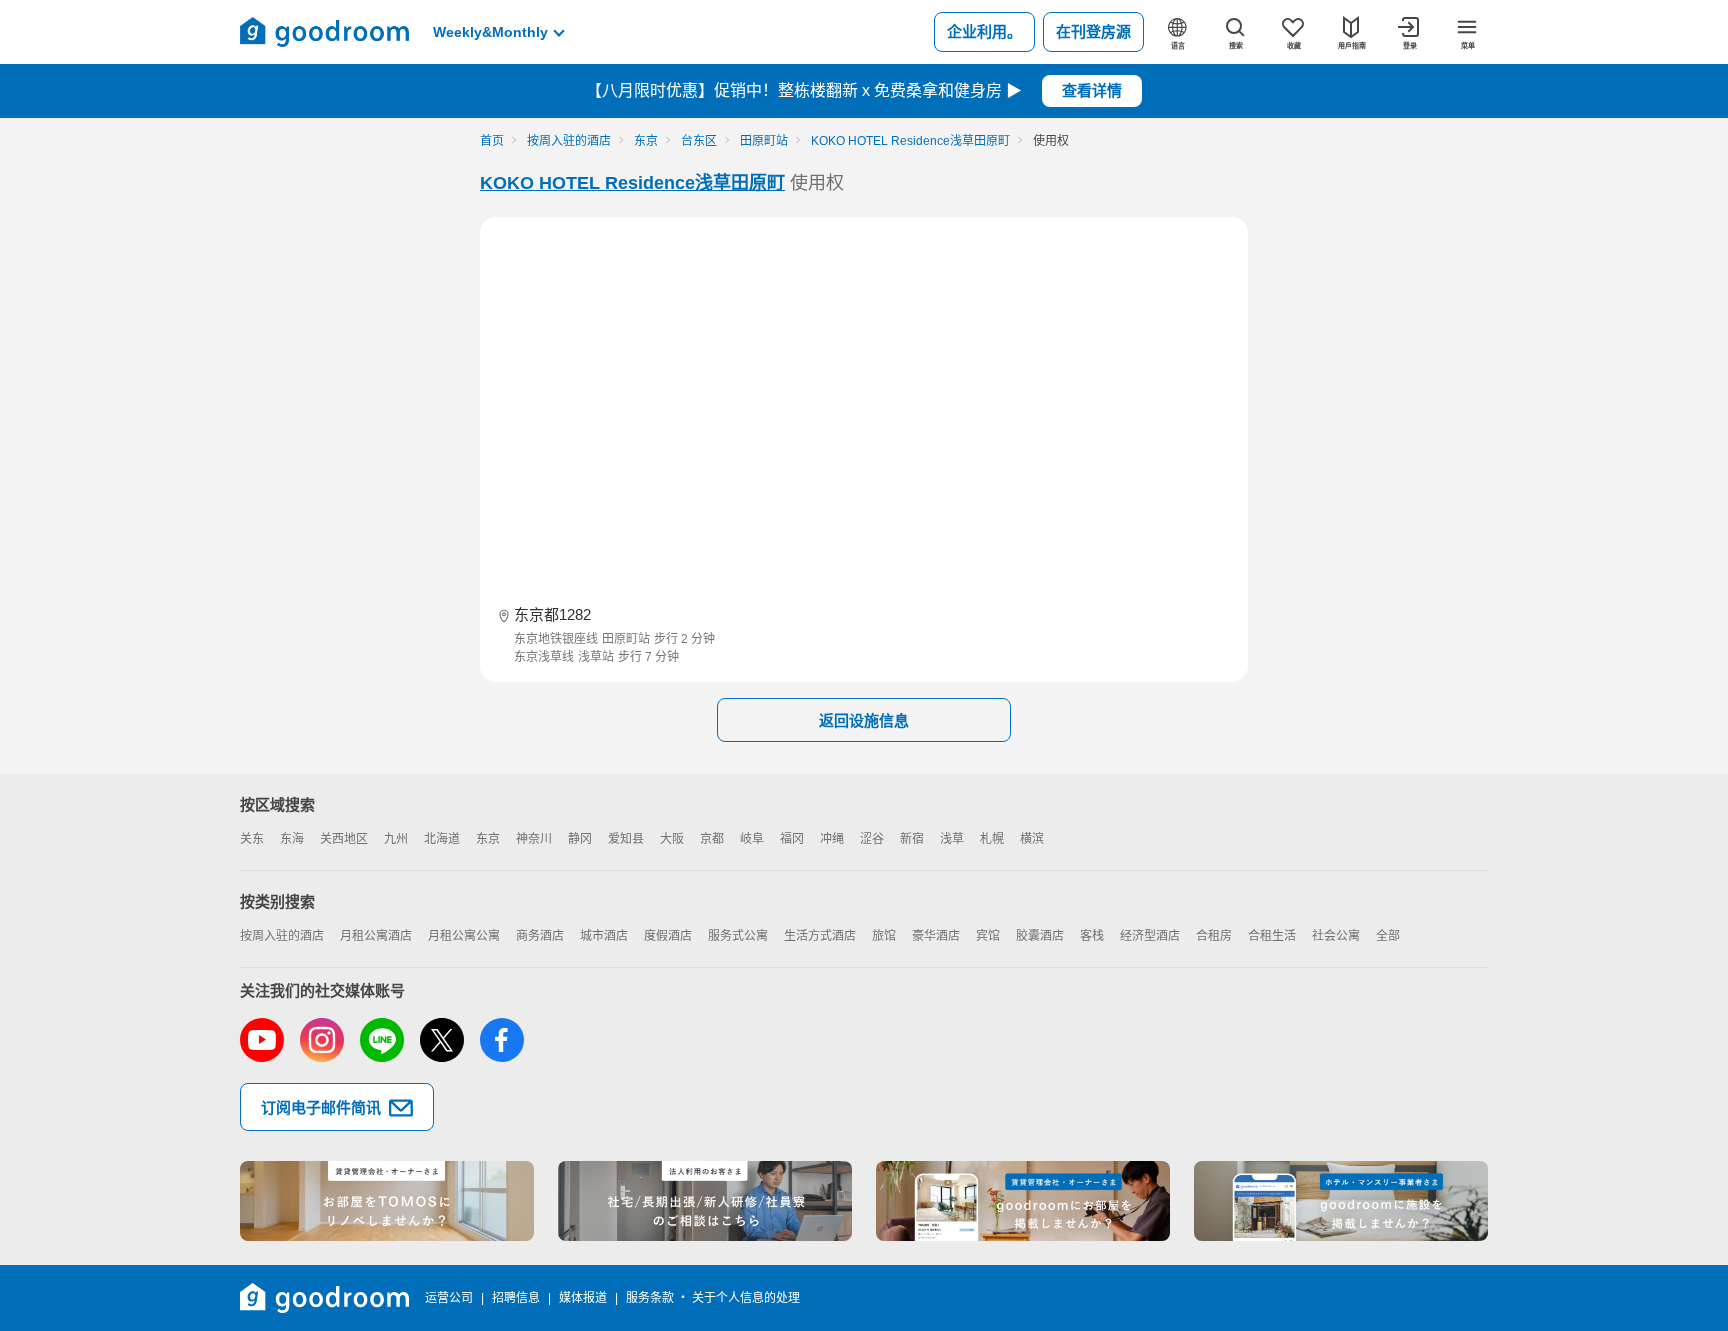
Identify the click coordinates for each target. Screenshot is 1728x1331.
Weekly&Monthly (490, 32)
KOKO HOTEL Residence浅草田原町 (632, 183)
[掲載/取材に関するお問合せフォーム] (1341, 1201)
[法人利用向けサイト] (705, 1201)
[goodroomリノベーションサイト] (387, 1201)
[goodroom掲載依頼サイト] (1023, 1201)
